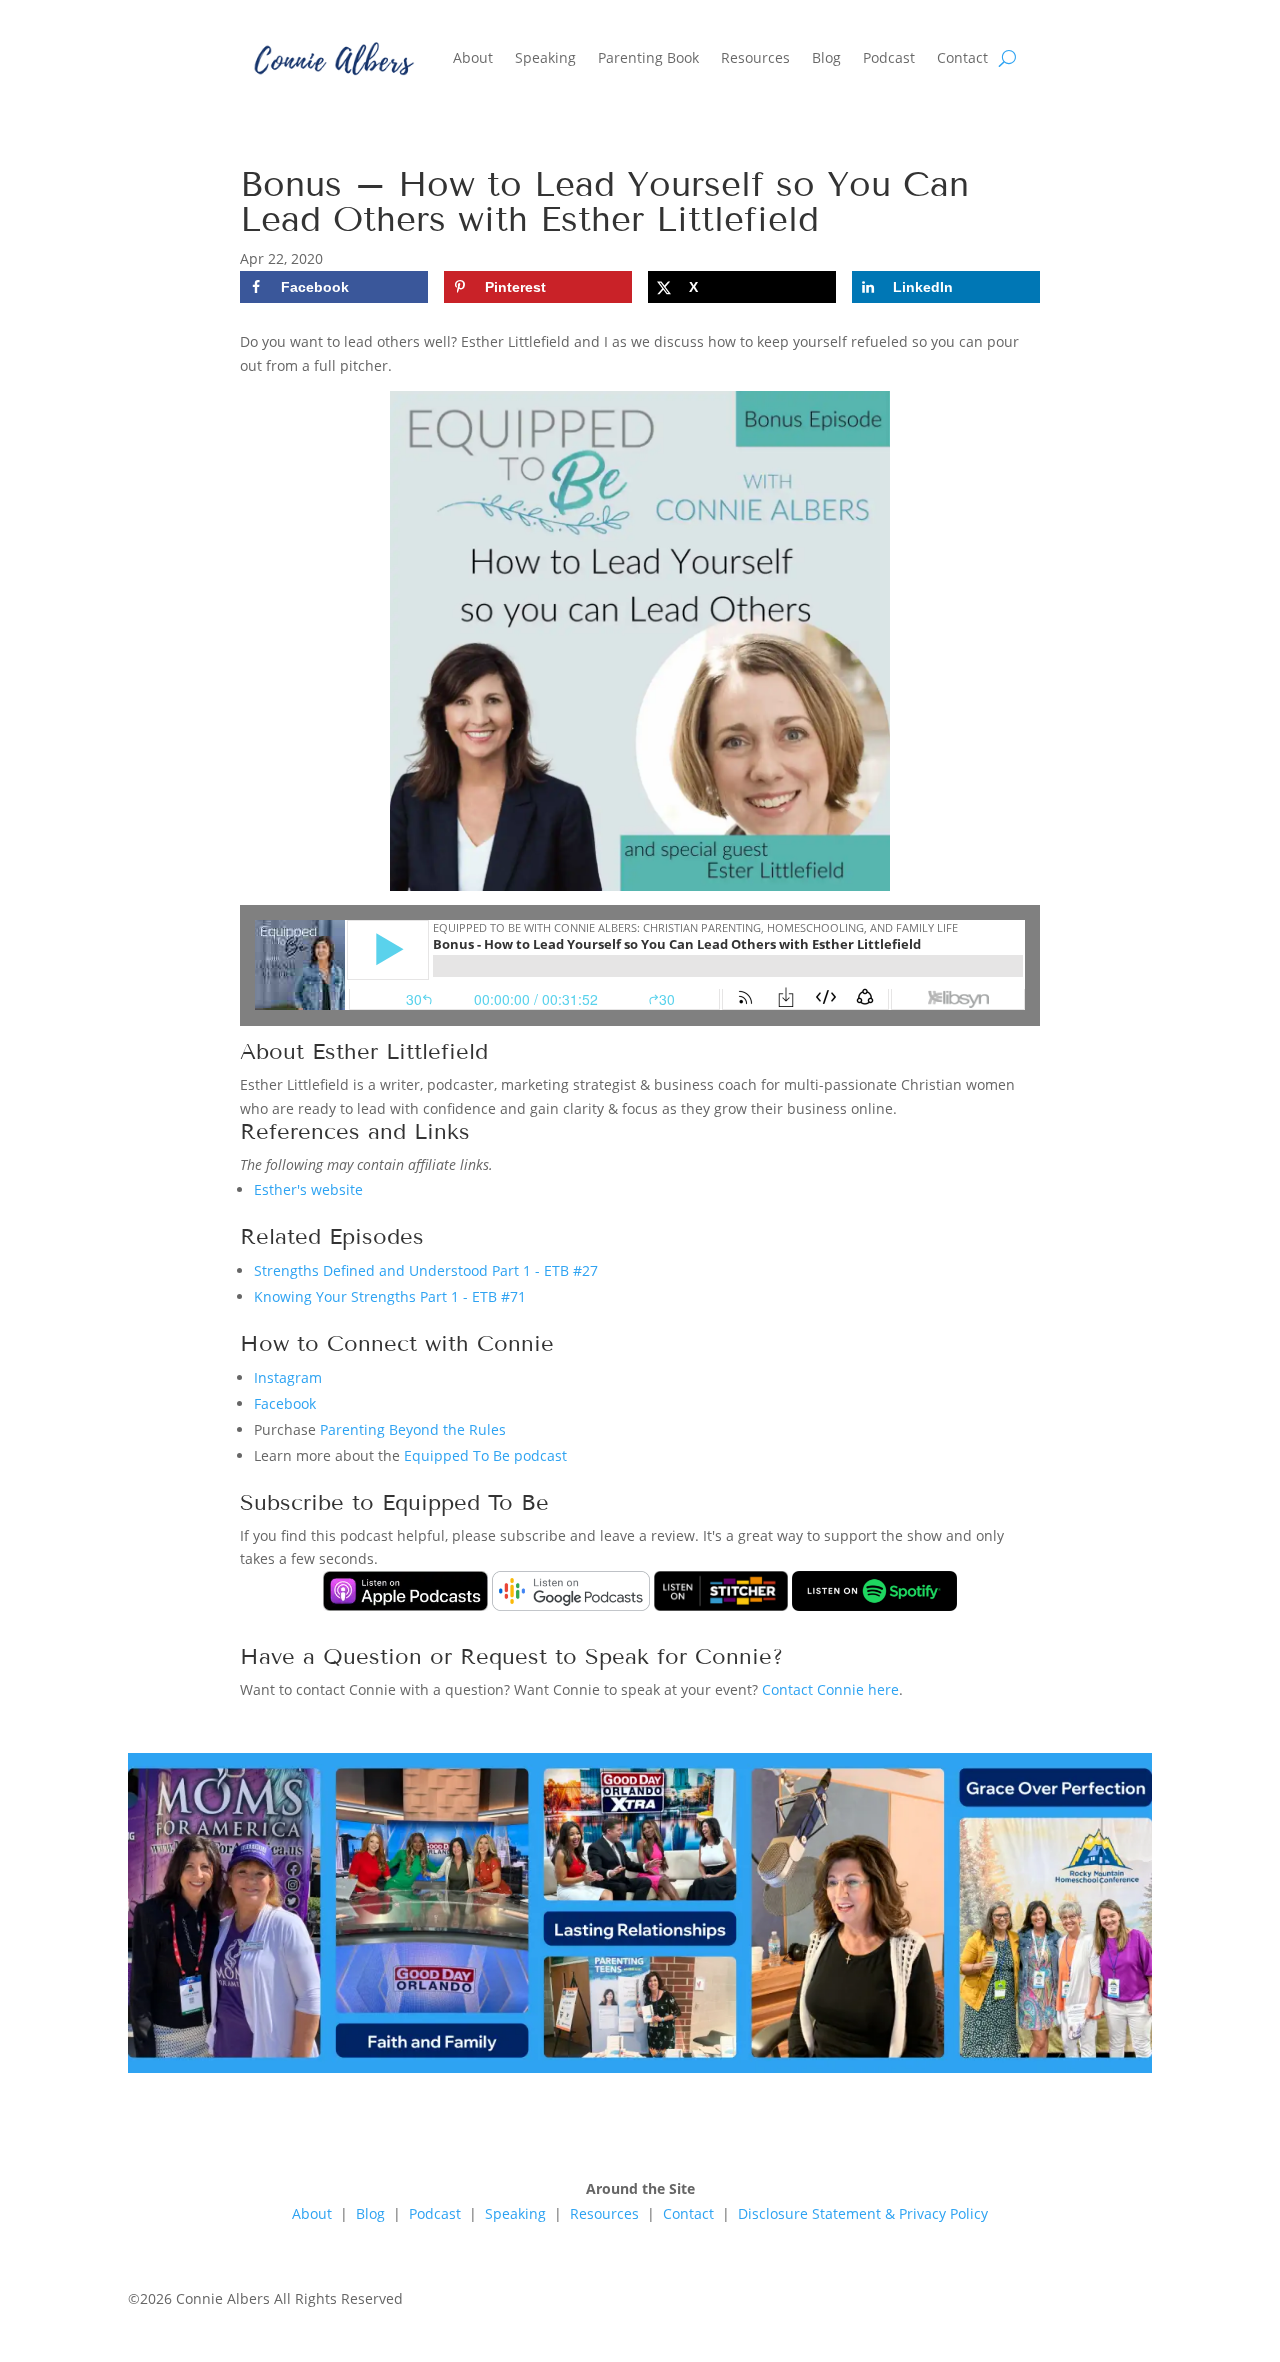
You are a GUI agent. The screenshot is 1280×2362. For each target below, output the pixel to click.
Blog (826, 57)
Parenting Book (648, 57)
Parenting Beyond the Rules (413, 1429)
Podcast (889, 57)
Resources (755, 57)
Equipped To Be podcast (485, 1455)
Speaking (545, 57)
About (473, 57)
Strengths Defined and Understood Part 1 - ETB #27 (426, 1270)
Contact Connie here (830, 1689)
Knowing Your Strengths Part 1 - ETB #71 (390, 1296)
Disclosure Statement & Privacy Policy (863, 2213)
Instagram (288, 1377)
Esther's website (308, 1189)
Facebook (285, 1403)
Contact (962, 57)
